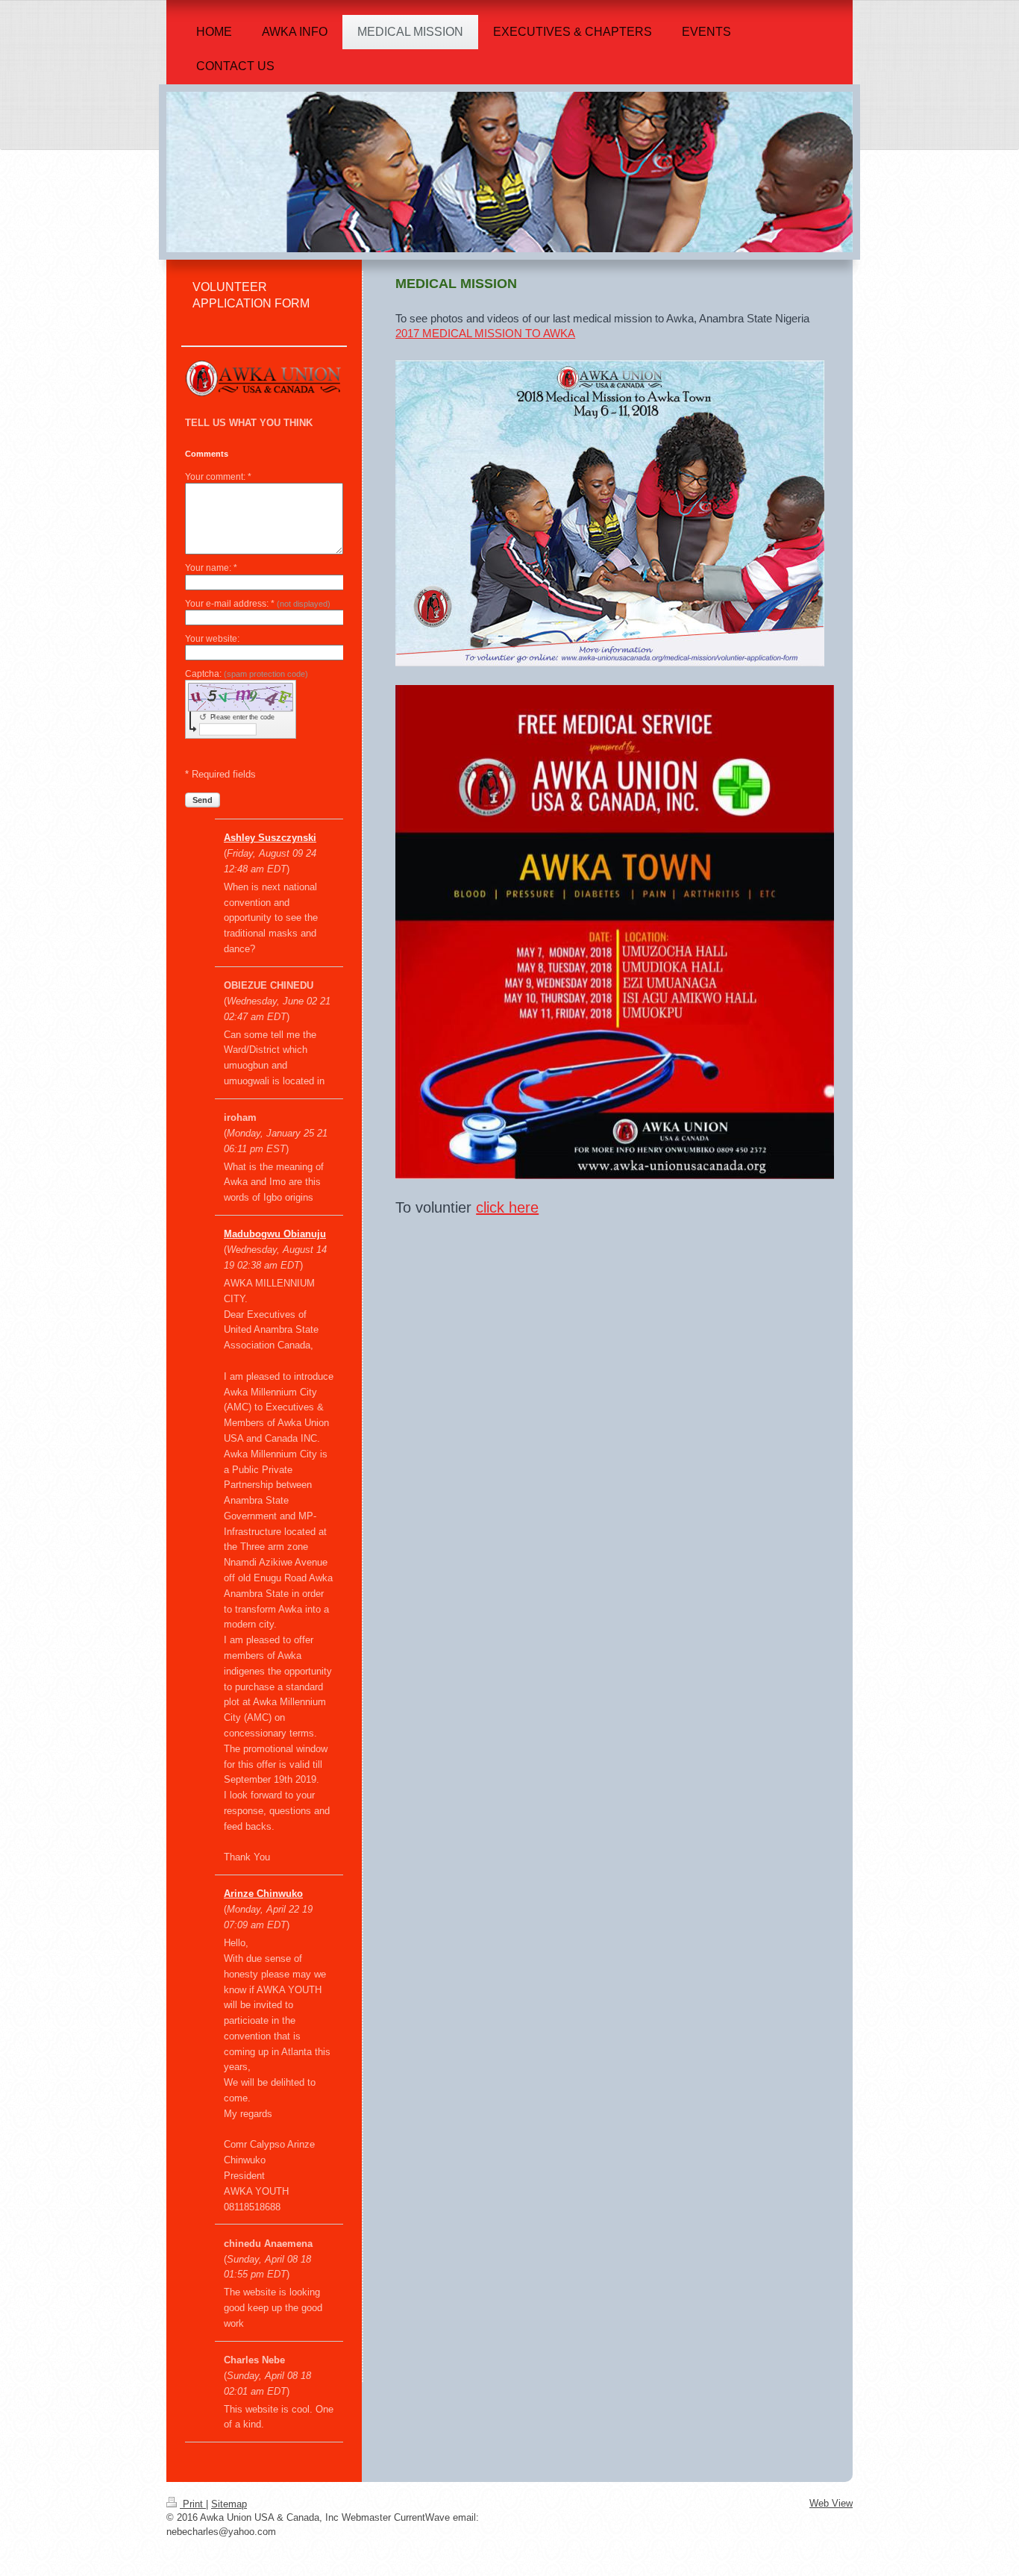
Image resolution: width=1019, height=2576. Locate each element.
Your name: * (211, 568)
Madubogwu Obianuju (275, 1234)
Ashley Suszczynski (270, 838)
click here (507, 1207)
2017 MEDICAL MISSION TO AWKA (485, 333)
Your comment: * (218, 477)
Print (193, 2504)
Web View (831, 2503)
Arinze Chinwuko (263, 1894)
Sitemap (229, 2504)
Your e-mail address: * (258, 604)
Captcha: (247, 674)
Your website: (212, 639)
